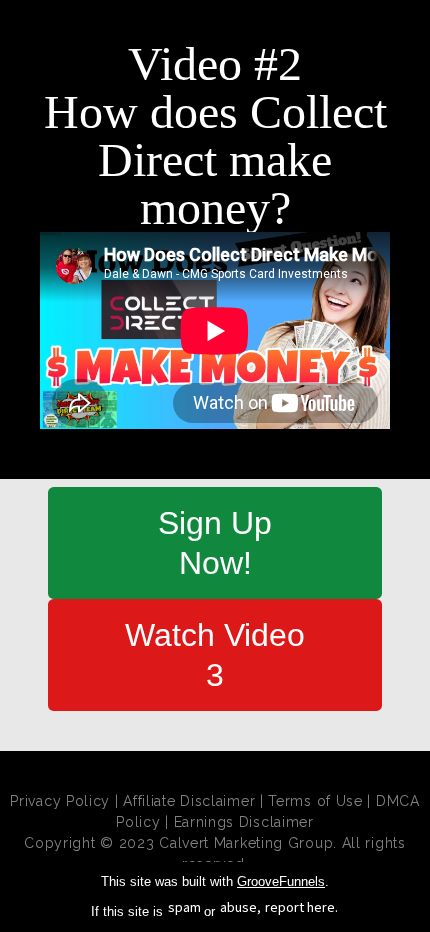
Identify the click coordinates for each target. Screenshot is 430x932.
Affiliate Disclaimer (189, 801)
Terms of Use (315, 801)
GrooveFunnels (281, 881)
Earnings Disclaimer (244, 822)
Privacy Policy (60, 801)
